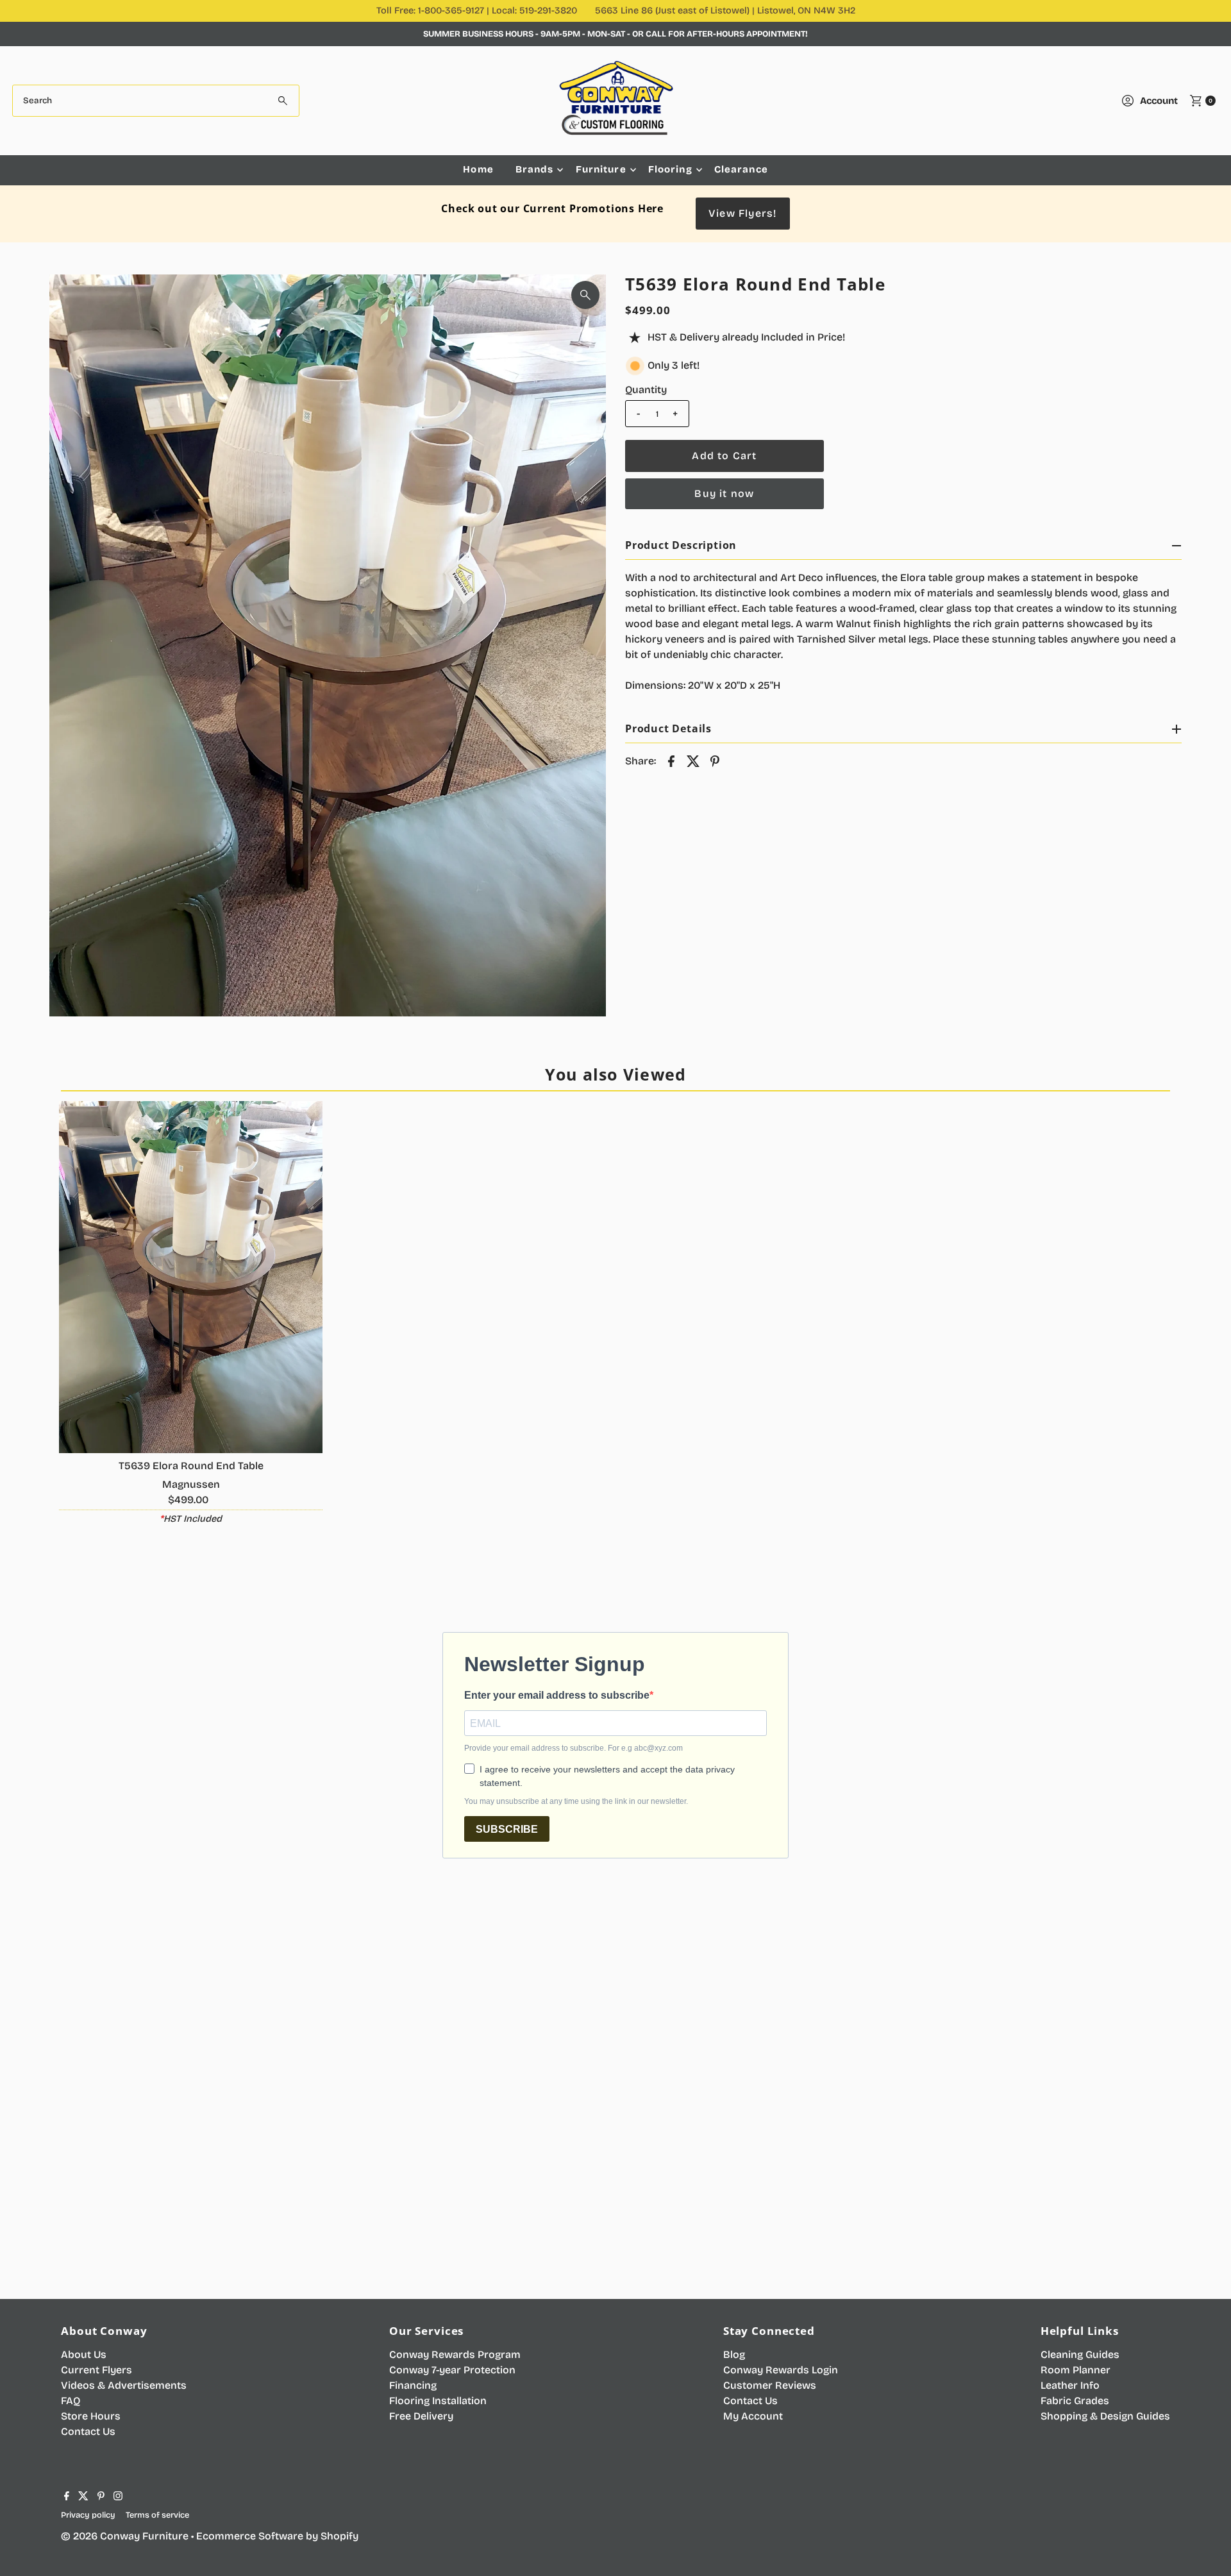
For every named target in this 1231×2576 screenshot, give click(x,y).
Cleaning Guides (1080, 2354)
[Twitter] (83, 2497)
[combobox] (156, 101)
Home (478, 169)
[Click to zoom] (585, 295)
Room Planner (1076, 2370)
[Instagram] (118, 2497)
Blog (734, 2354)
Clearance (741, 169)
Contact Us (88, 2431)
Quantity (646, 390)
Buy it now (724, 493)
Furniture (601, 169)
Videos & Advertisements (124, 2385)
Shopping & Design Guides (1105, 2416)
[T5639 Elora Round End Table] (191, 1277)
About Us (84, 2354)
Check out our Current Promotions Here (552, 208)
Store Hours (91, 2416)
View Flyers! (742, 213)
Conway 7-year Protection (452, 2370)
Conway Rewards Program (455, 2354)
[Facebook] (67, 2497)
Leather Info (1070, 2385)
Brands (535, 169)
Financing (413, 2385)
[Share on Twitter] (693, 761)
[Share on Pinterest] (715, 761)
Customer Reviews (770, 2385)
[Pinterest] (101, 2497)
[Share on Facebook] (671, 761)
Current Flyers (96, 2370)
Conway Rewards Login (781, 2370)
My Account (753, 2416)
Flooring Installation (438, 2401)
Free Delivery (421, 2416)
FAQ (71, 2401)
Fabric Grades (1075, 2401)
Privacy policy (88, 2515)
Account (1159, 101)
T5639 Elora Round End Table (191, 1466)
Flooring (670, 169)
